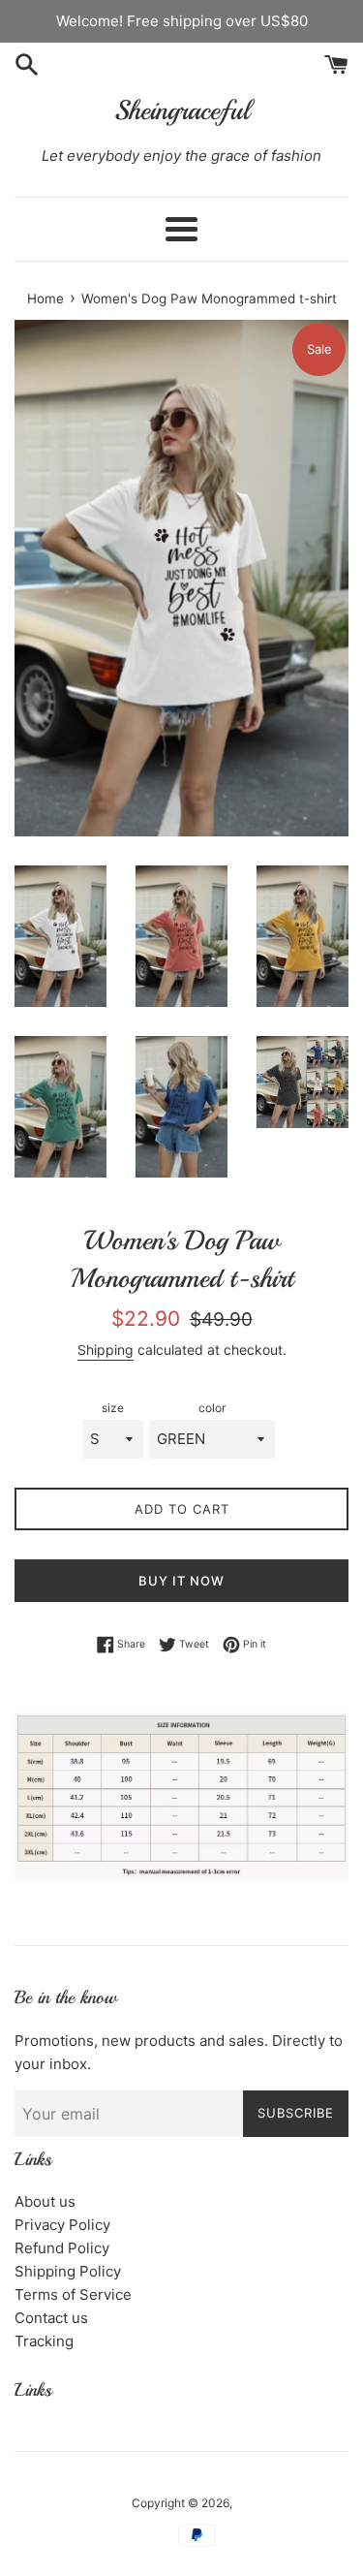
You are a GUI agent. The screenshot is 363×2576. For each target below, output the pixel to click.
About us (45, 2201)
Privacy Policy (62, 2225)
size (113, 1408)
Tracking (44, 2341)
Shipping (106, 1350)
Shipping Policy (68, 2271)
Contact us (51, 2318)
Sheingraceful (182, 110)
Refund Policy (62, 2248)
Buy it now (181, 1581)
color (212, 1408)
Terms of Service (73, 2294)
